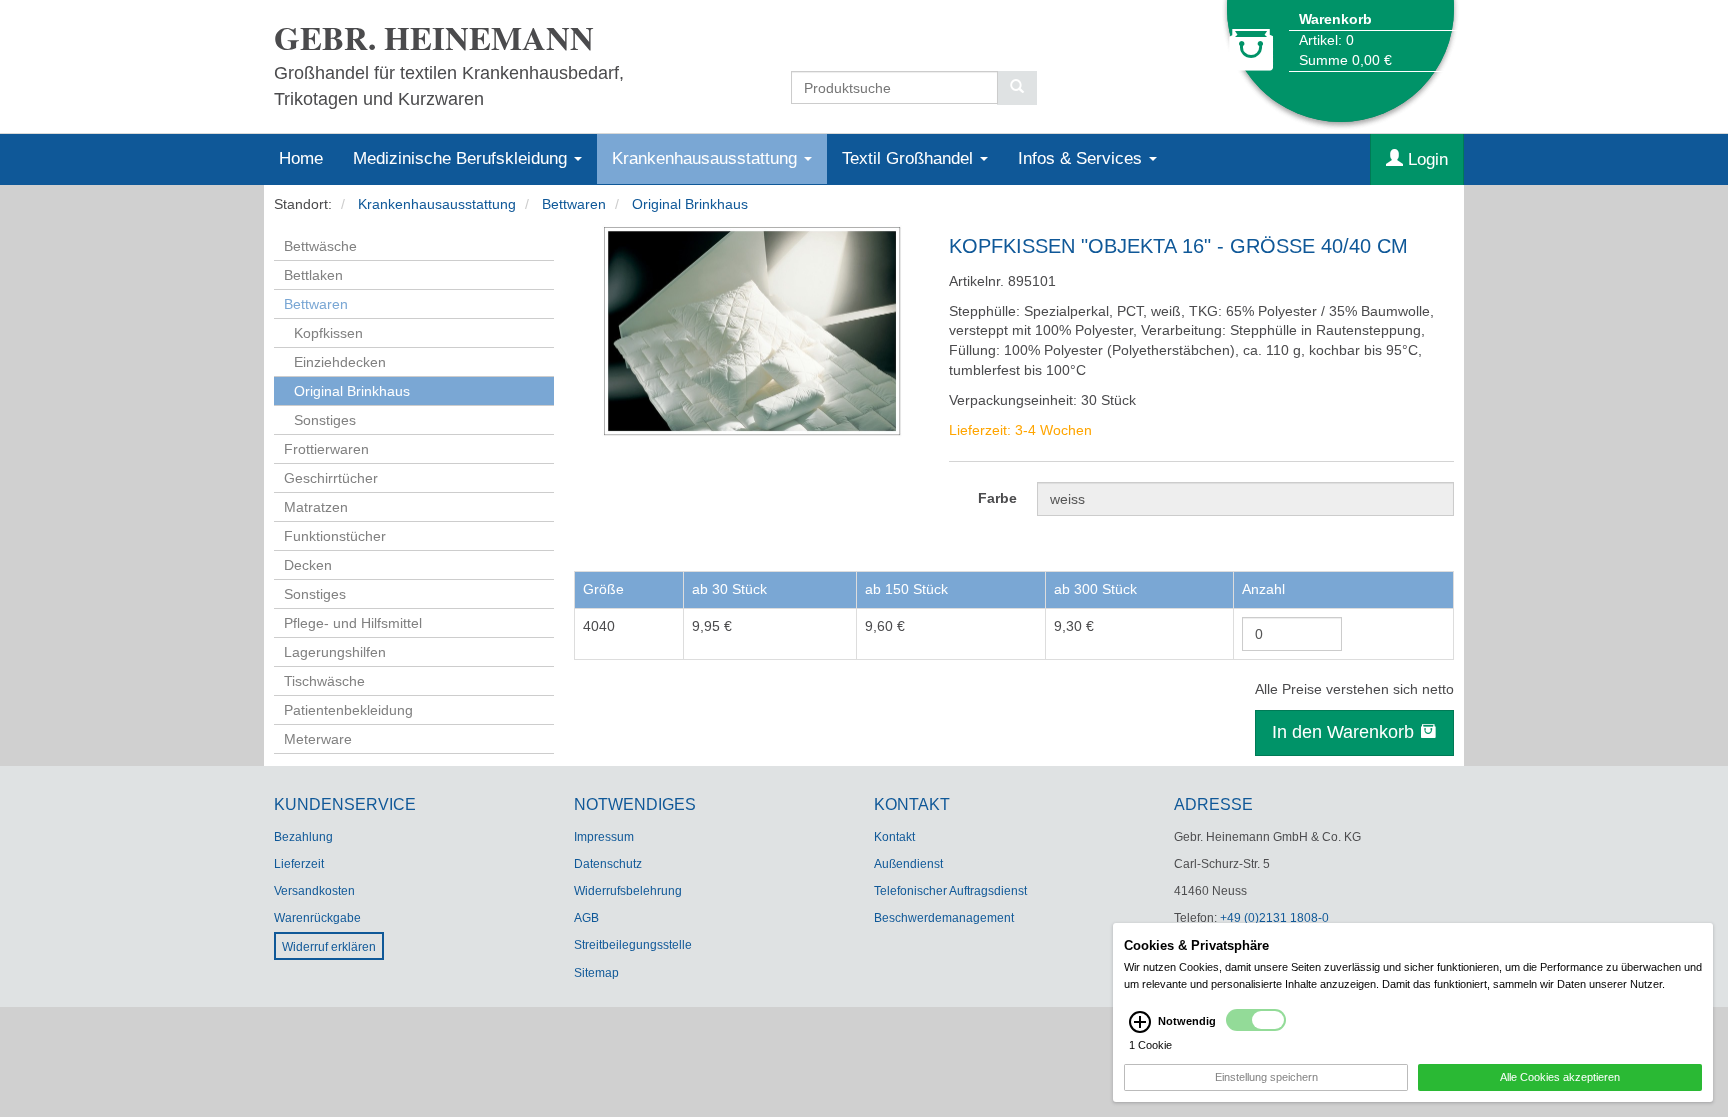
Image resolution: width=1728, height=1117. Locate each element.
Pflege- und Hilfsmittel (353, 623)
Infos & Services (1082, 158)
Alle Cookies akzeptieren (1560, 1077)
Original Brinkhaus (690, 204)
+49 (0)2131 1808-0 (1274, 918)
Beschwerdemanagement (944, 918)
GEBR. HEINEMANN (434, 37)
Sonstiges (325, 420)
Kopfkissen (328, 333)
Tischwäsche (324, 681)
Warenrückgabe (317, 918)
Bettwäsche (320, 246)
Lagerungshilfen (335, 652)
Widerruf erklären (329, 947)
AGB (586, 918)
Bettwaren (574, 204)
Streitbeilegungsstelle (633, 945)
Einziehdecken (340, 362)
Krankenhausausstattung (707, 158)
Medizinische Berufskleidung (462, 158)
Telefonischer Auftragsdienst (950, 891)
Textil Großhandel (910, 158)
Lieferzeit (299, 864)
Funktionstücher (335, 536)
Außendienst (908, 864)
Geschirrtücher (331, 478)
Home (301, 158)
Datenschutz (608, 864)
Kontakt (894, 837)
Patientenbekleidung (348, 710)
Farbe (997, 498)
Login (1425, 159)
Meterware (318, 739)
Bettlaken (313, 275)
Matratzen (316, 507)
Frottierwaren (326, 449)
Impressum (604, 837)
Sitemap (596, 973)
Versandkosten (314, 891)
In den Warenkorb (1345, 732)
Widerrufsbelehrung (628, 891)
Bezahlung (303, 837)
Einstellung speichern (1266, 1077)
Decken (308, 565)
